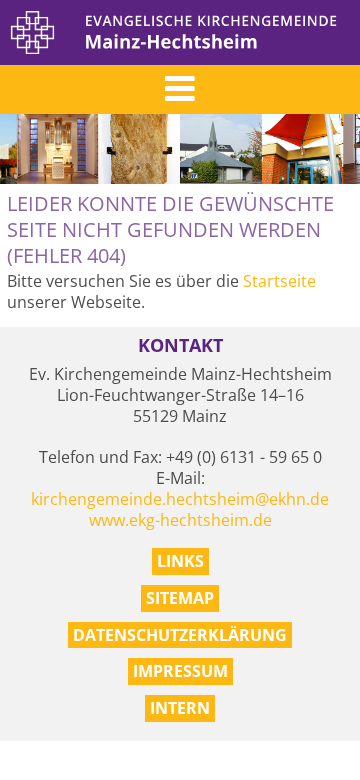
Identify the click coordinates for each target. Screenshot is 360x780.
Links (180, 561)
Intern (180, 708)
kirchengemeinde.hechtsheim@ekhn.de (180, 499)
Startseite (279, 281)
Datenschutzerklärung (180, 635)
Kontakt (180, 345)
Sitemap (180, 598)
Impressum (180, 671)
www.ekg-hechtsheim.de (180, 520)
